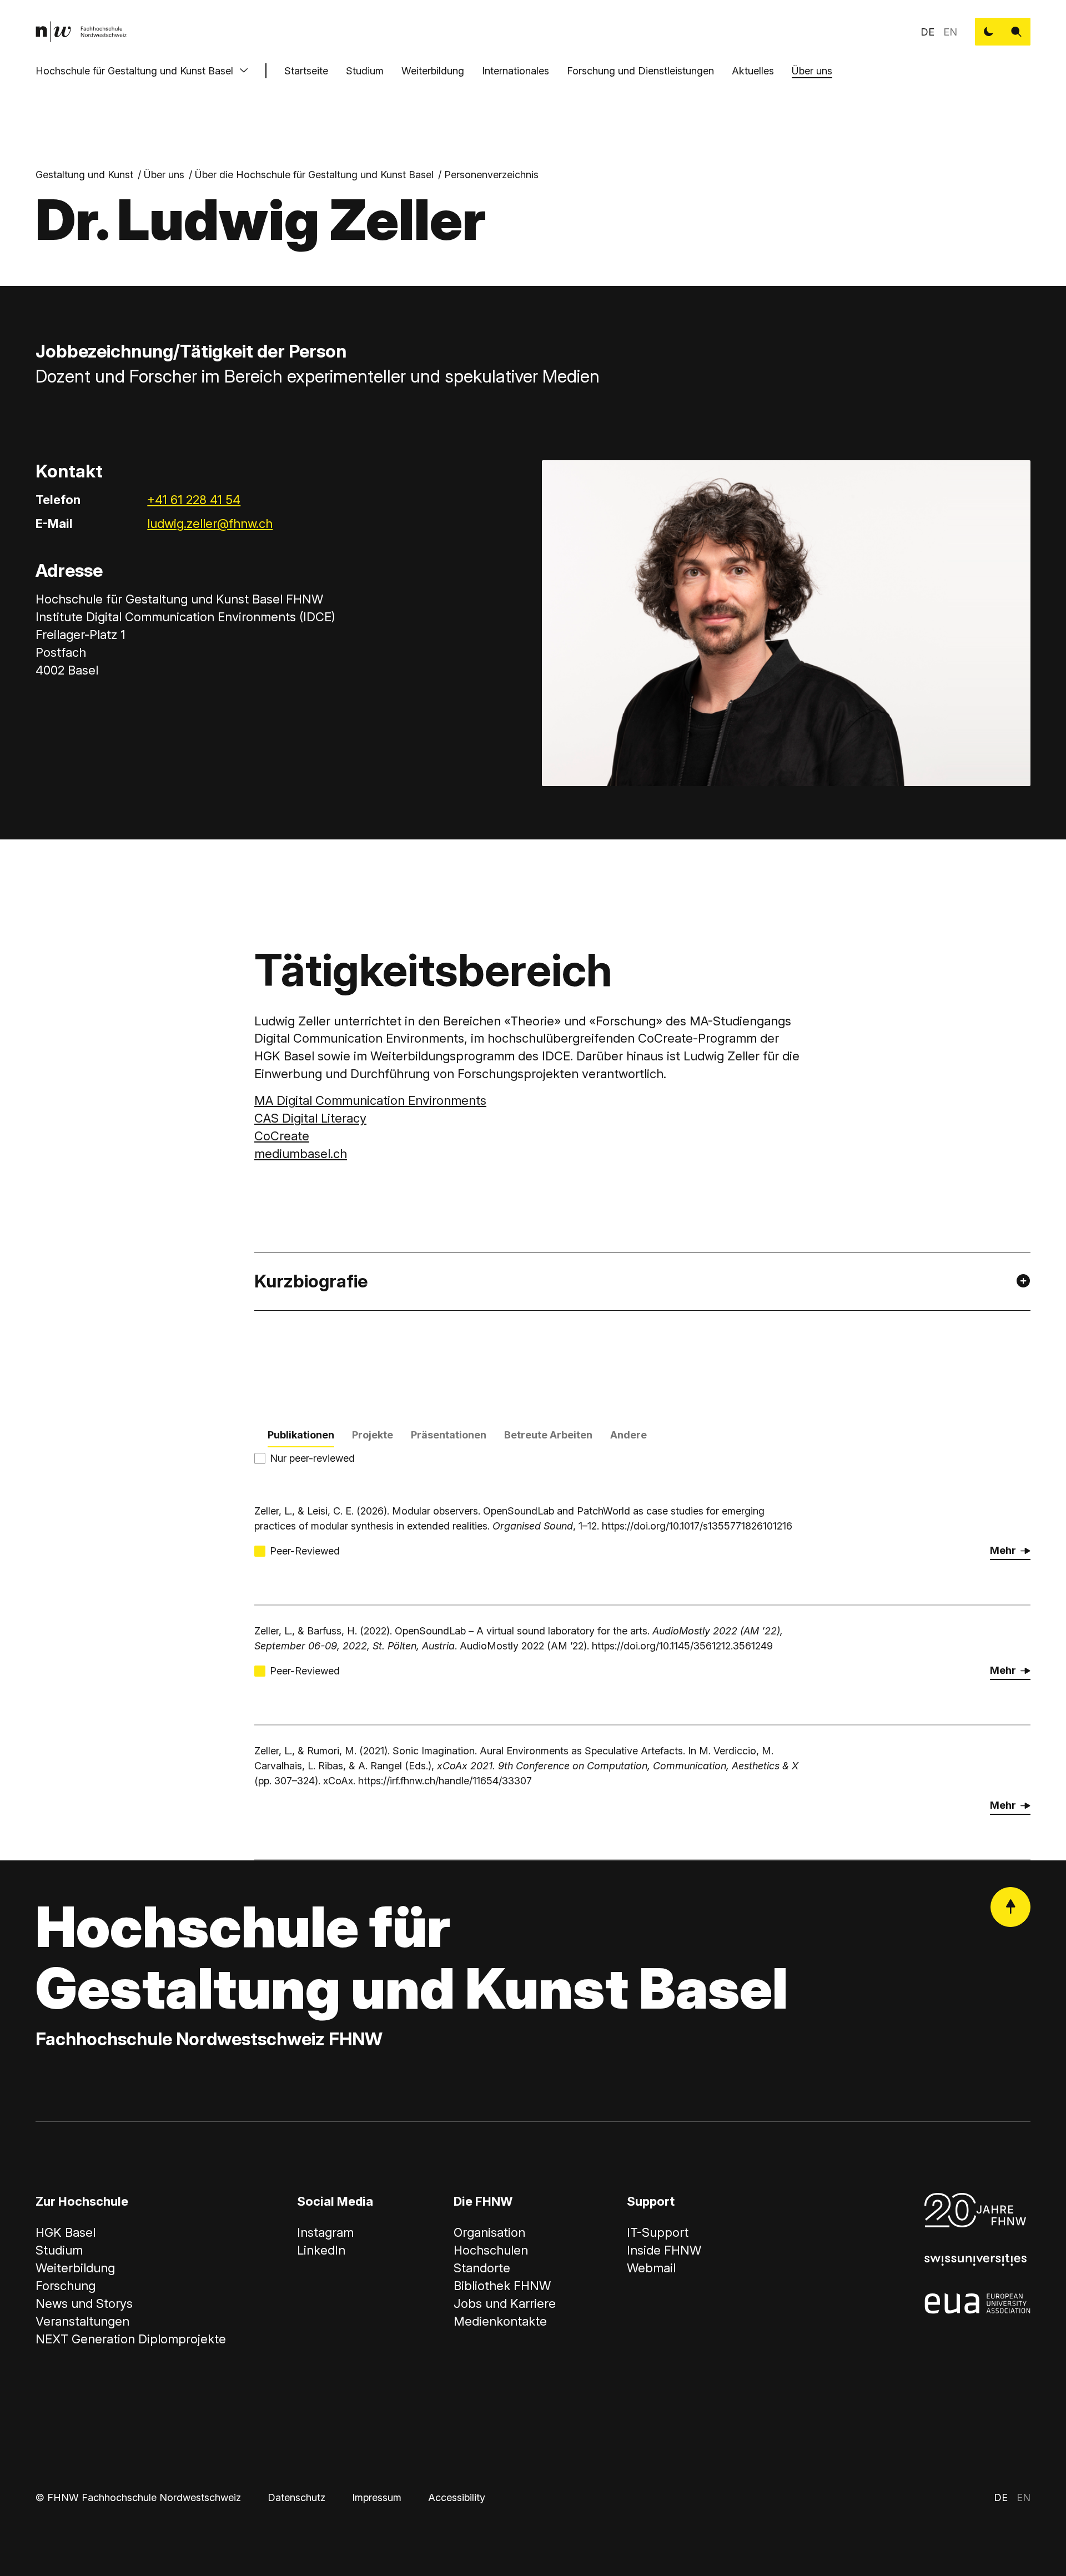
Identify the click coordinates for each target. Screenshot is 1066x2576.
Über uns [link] (164, 175)
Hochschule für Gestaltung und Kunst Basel (134, 71)
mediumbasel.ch (301, 1154)
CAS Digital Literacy (310, 1118)
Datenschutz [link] (296, 2497)
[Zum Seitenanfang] (1010, 1907)
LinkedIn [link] (321, 2250)
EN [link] (950, 32)
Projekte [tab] (373, 1435)
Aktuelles (753, 71)
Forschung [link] (66, 2286)
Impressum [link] (377, 2497)
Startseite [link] (306, 71)
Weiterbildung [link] (75, 2268)
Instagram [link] (325, 2232)
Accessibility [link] (457, 2497)
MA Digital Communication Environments (370, 1100)
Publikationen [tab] (301, 1435)
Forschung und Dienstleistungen (640, 71)
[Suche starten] (1017, 32)
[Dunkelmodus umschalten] (989, 32)
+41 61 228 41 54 (194, 500)
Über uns (812, 71)
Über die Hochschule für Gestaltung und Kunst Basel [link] (314, 175)
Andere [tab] (628, 1435)
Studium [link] (59, 2250)
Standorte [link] (482, 2268)
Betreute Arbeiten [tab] (548, 1435)
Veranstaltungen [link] (82, 2321)
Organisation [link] (489, 2232)
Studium (365, 71)
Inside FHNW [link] (664, 2250)
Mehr (1003, 1550)
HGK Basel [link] (66, 2232)
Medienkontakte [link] (500, 2321)
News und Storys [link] (84, 2303)
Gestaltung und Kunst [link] (84, 175)
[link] (81, 32)
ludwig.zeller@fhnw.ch (210, 524)
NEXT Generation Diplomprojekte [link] (131, 2339)
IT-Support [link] (658, 2232)
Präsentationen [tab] (449, 1435)
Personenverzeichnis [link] (491, 175)
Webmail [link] (651, 2268)
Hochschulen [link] (491, 2250)
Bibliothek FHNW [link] (502, 2286)
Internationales (516, 71)
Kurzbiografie (311, 1281)
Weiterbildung (433, 71)
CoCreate (282, 1136)
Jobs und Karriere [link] (505, 2303)
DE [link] (927, 32)
